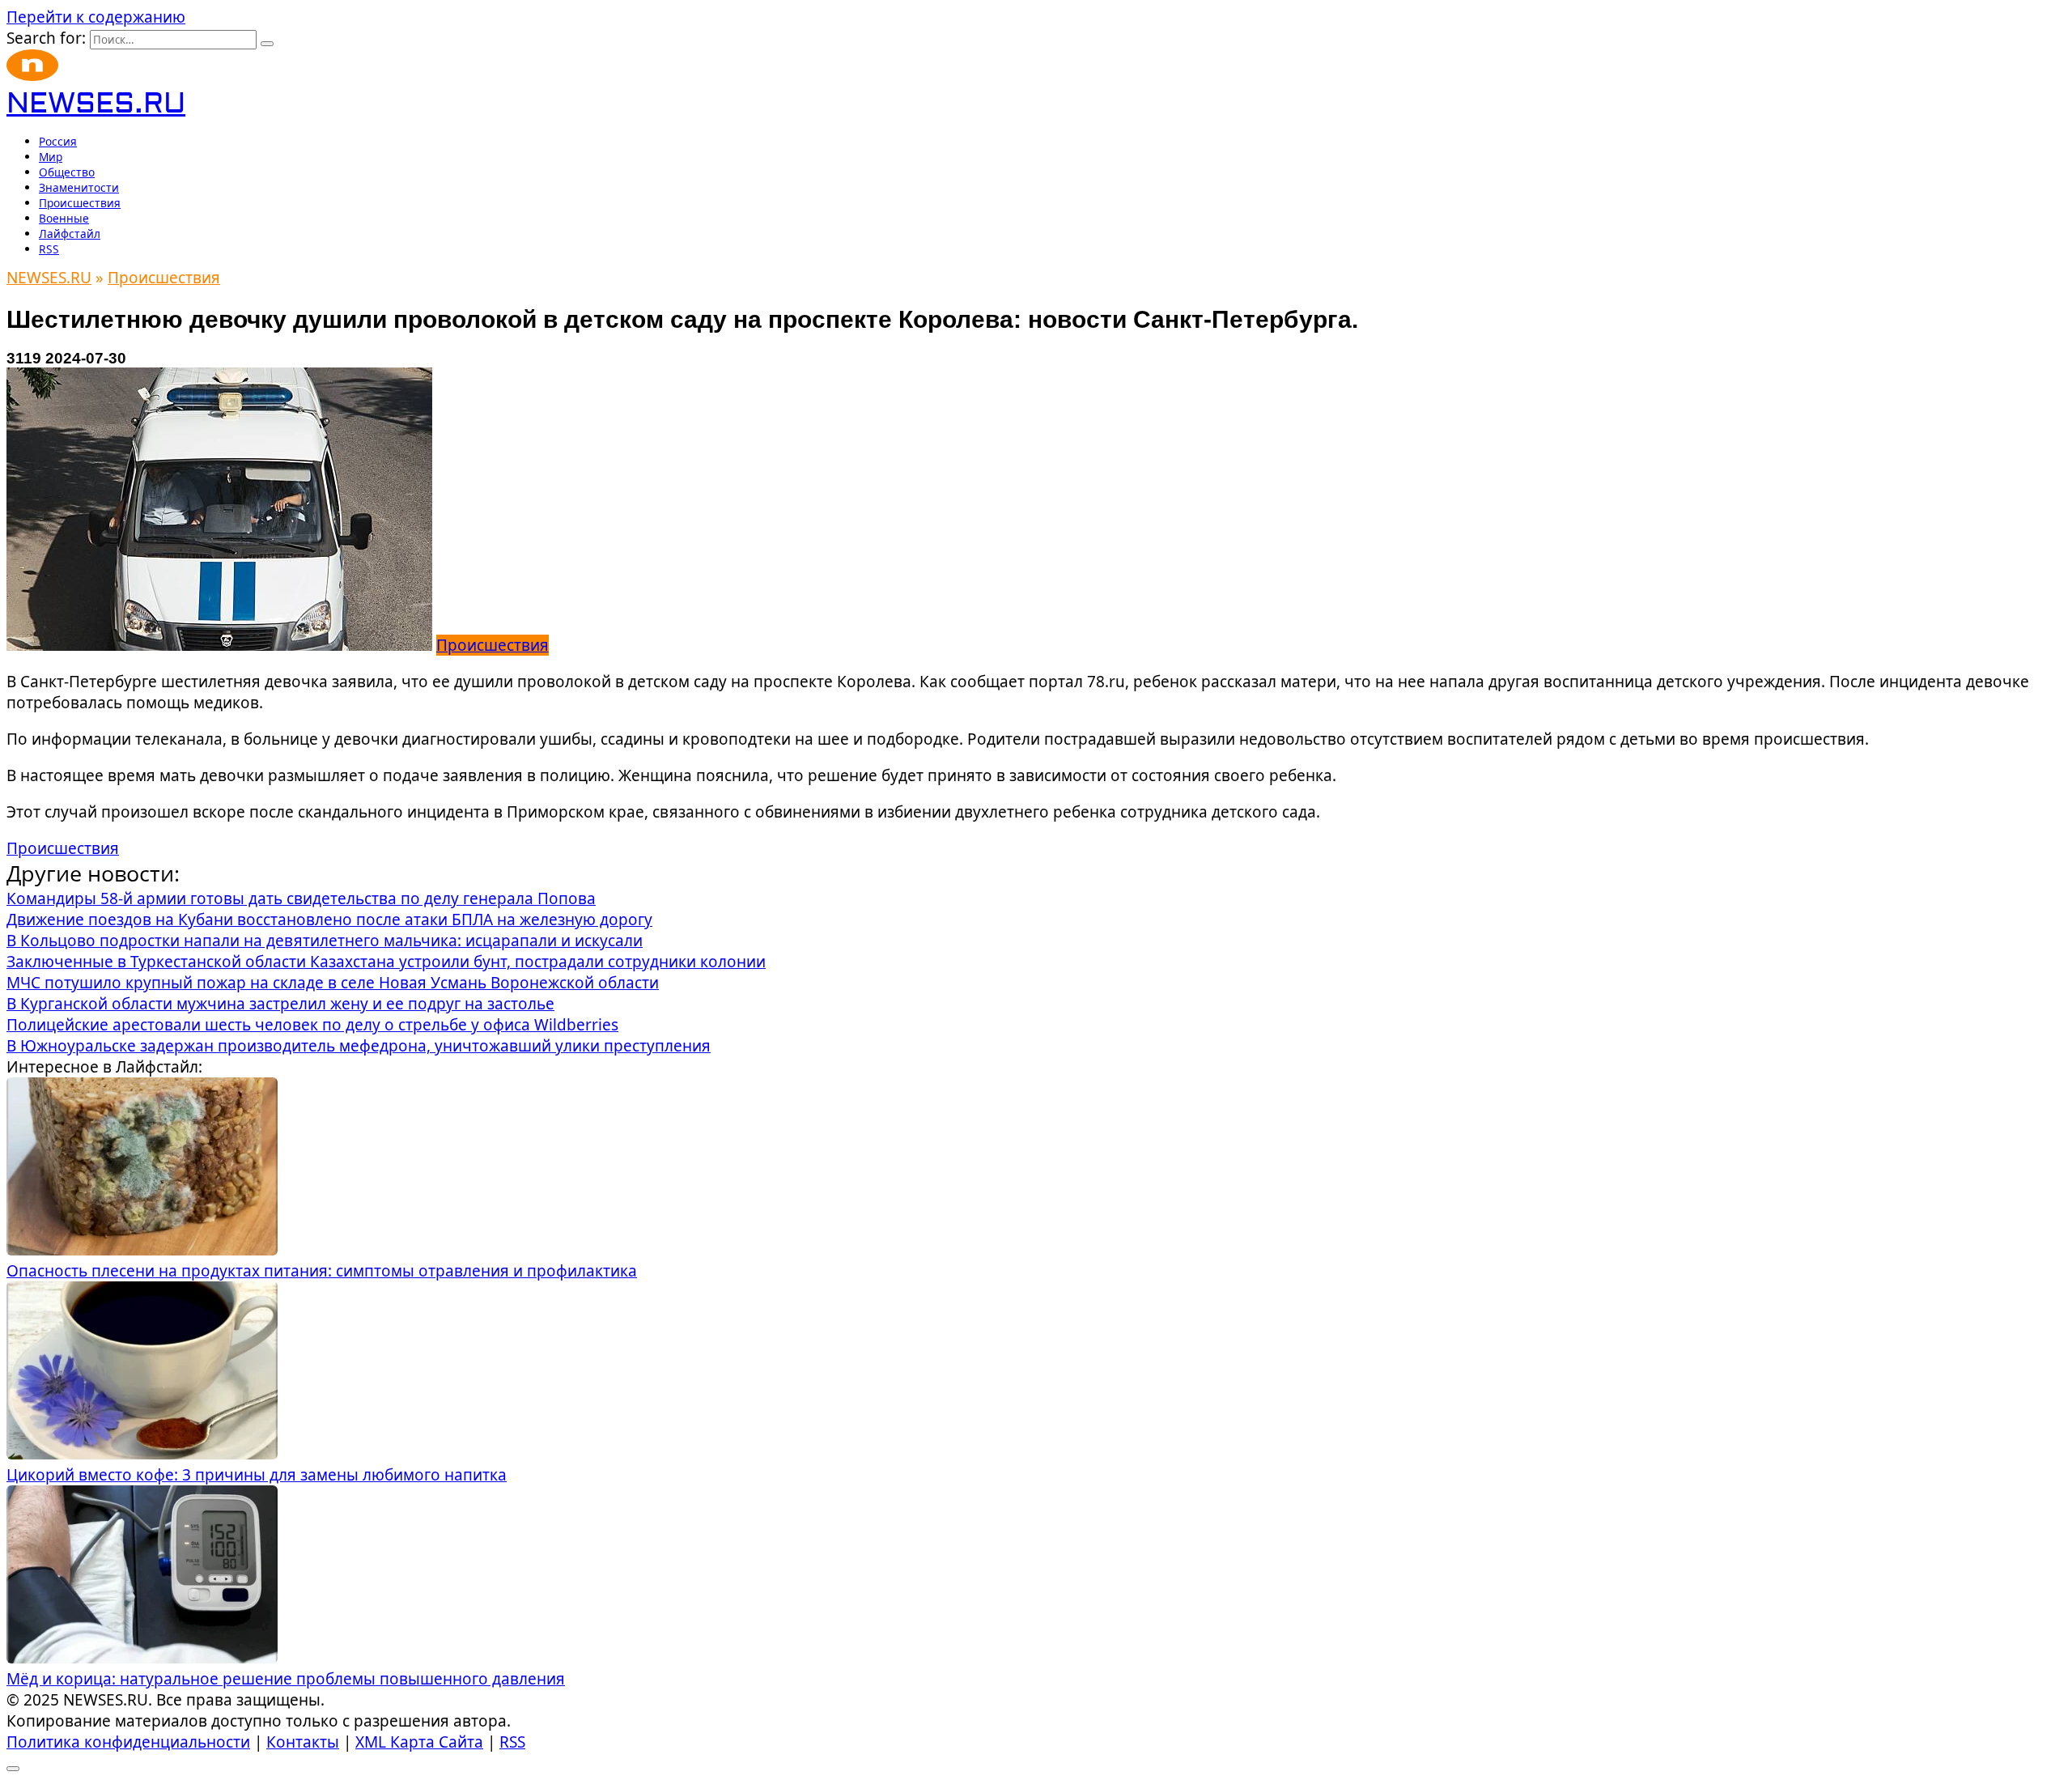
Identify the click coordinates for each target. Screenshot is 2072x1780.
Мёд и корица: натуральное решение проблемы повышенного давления (286, 1679)
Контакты (303, 1742)
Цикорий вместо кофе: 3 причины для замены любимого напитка (257, 1475)
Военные (64, 218)
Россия (58, 141)
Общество (67, 172)
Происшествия (80, 203)
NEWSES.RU (96, 104)
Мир (51, 157)
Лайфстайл (70, 234)
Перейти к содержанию (96, 17)
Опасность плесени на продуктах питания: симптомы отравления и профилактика (322, 1271)
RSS (49, 249)
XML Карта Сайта (419, 1742)
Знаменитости (79, 187)
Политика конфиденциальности (128, 1742)
